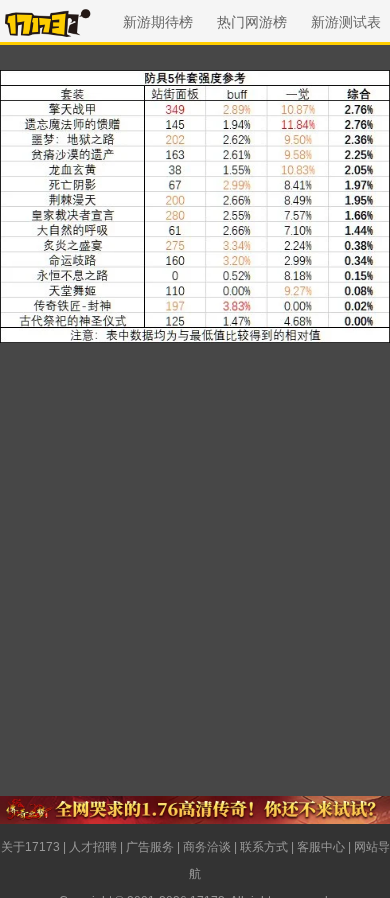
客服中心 (321, 847)
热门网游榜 (252, 22)
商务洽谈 (207, 847)
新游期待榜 (158, 22)
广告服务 (150, 847)
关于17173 (30, 847)
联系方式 (264, 847)
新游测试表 (346, 22)
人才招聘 (93, 847)
